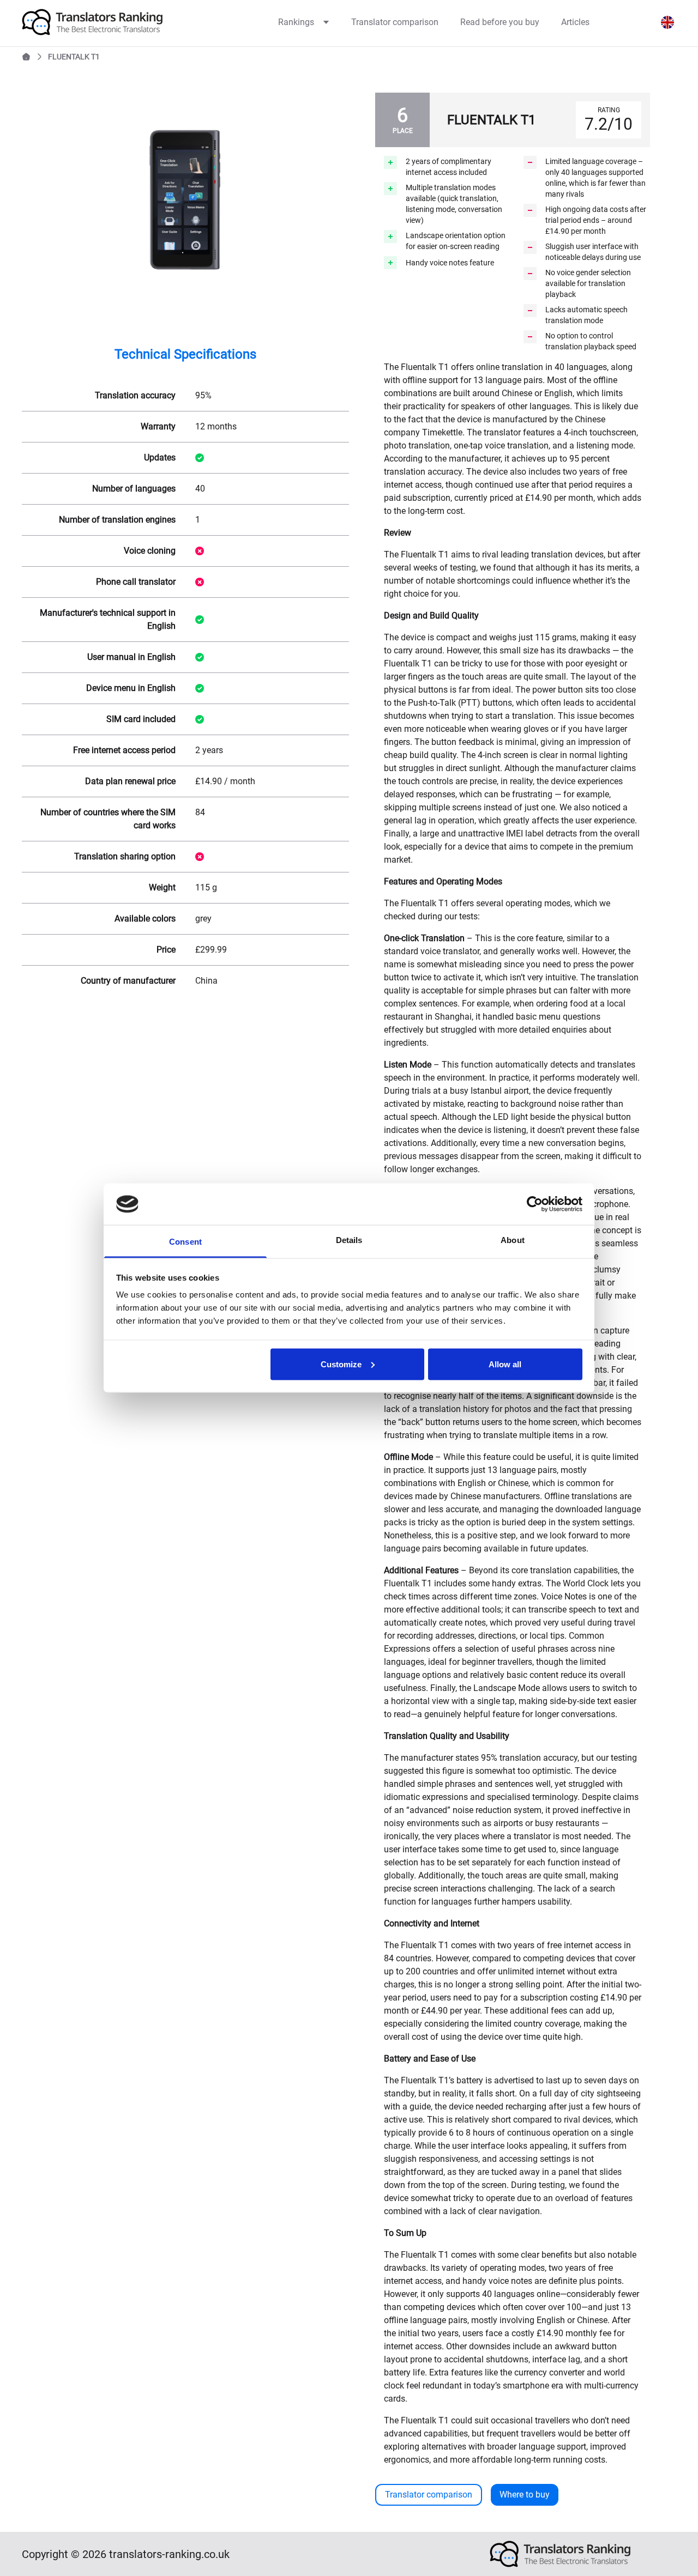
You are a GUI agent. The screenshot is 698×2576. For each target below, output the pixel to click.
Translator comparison (395, 22)
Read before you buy (500, 22)
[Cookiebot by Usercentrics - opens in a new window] (535, 1204)
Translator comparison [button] (429, 2495)
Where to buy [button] (525, 2495)
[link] (115, 22)
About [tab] (513, 1240)
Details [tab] (349, 1240)
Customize (341, 1364)
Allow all (505, 1364)
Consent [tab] (185, 1242)
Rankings (296, 22)
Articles (575, 22)
